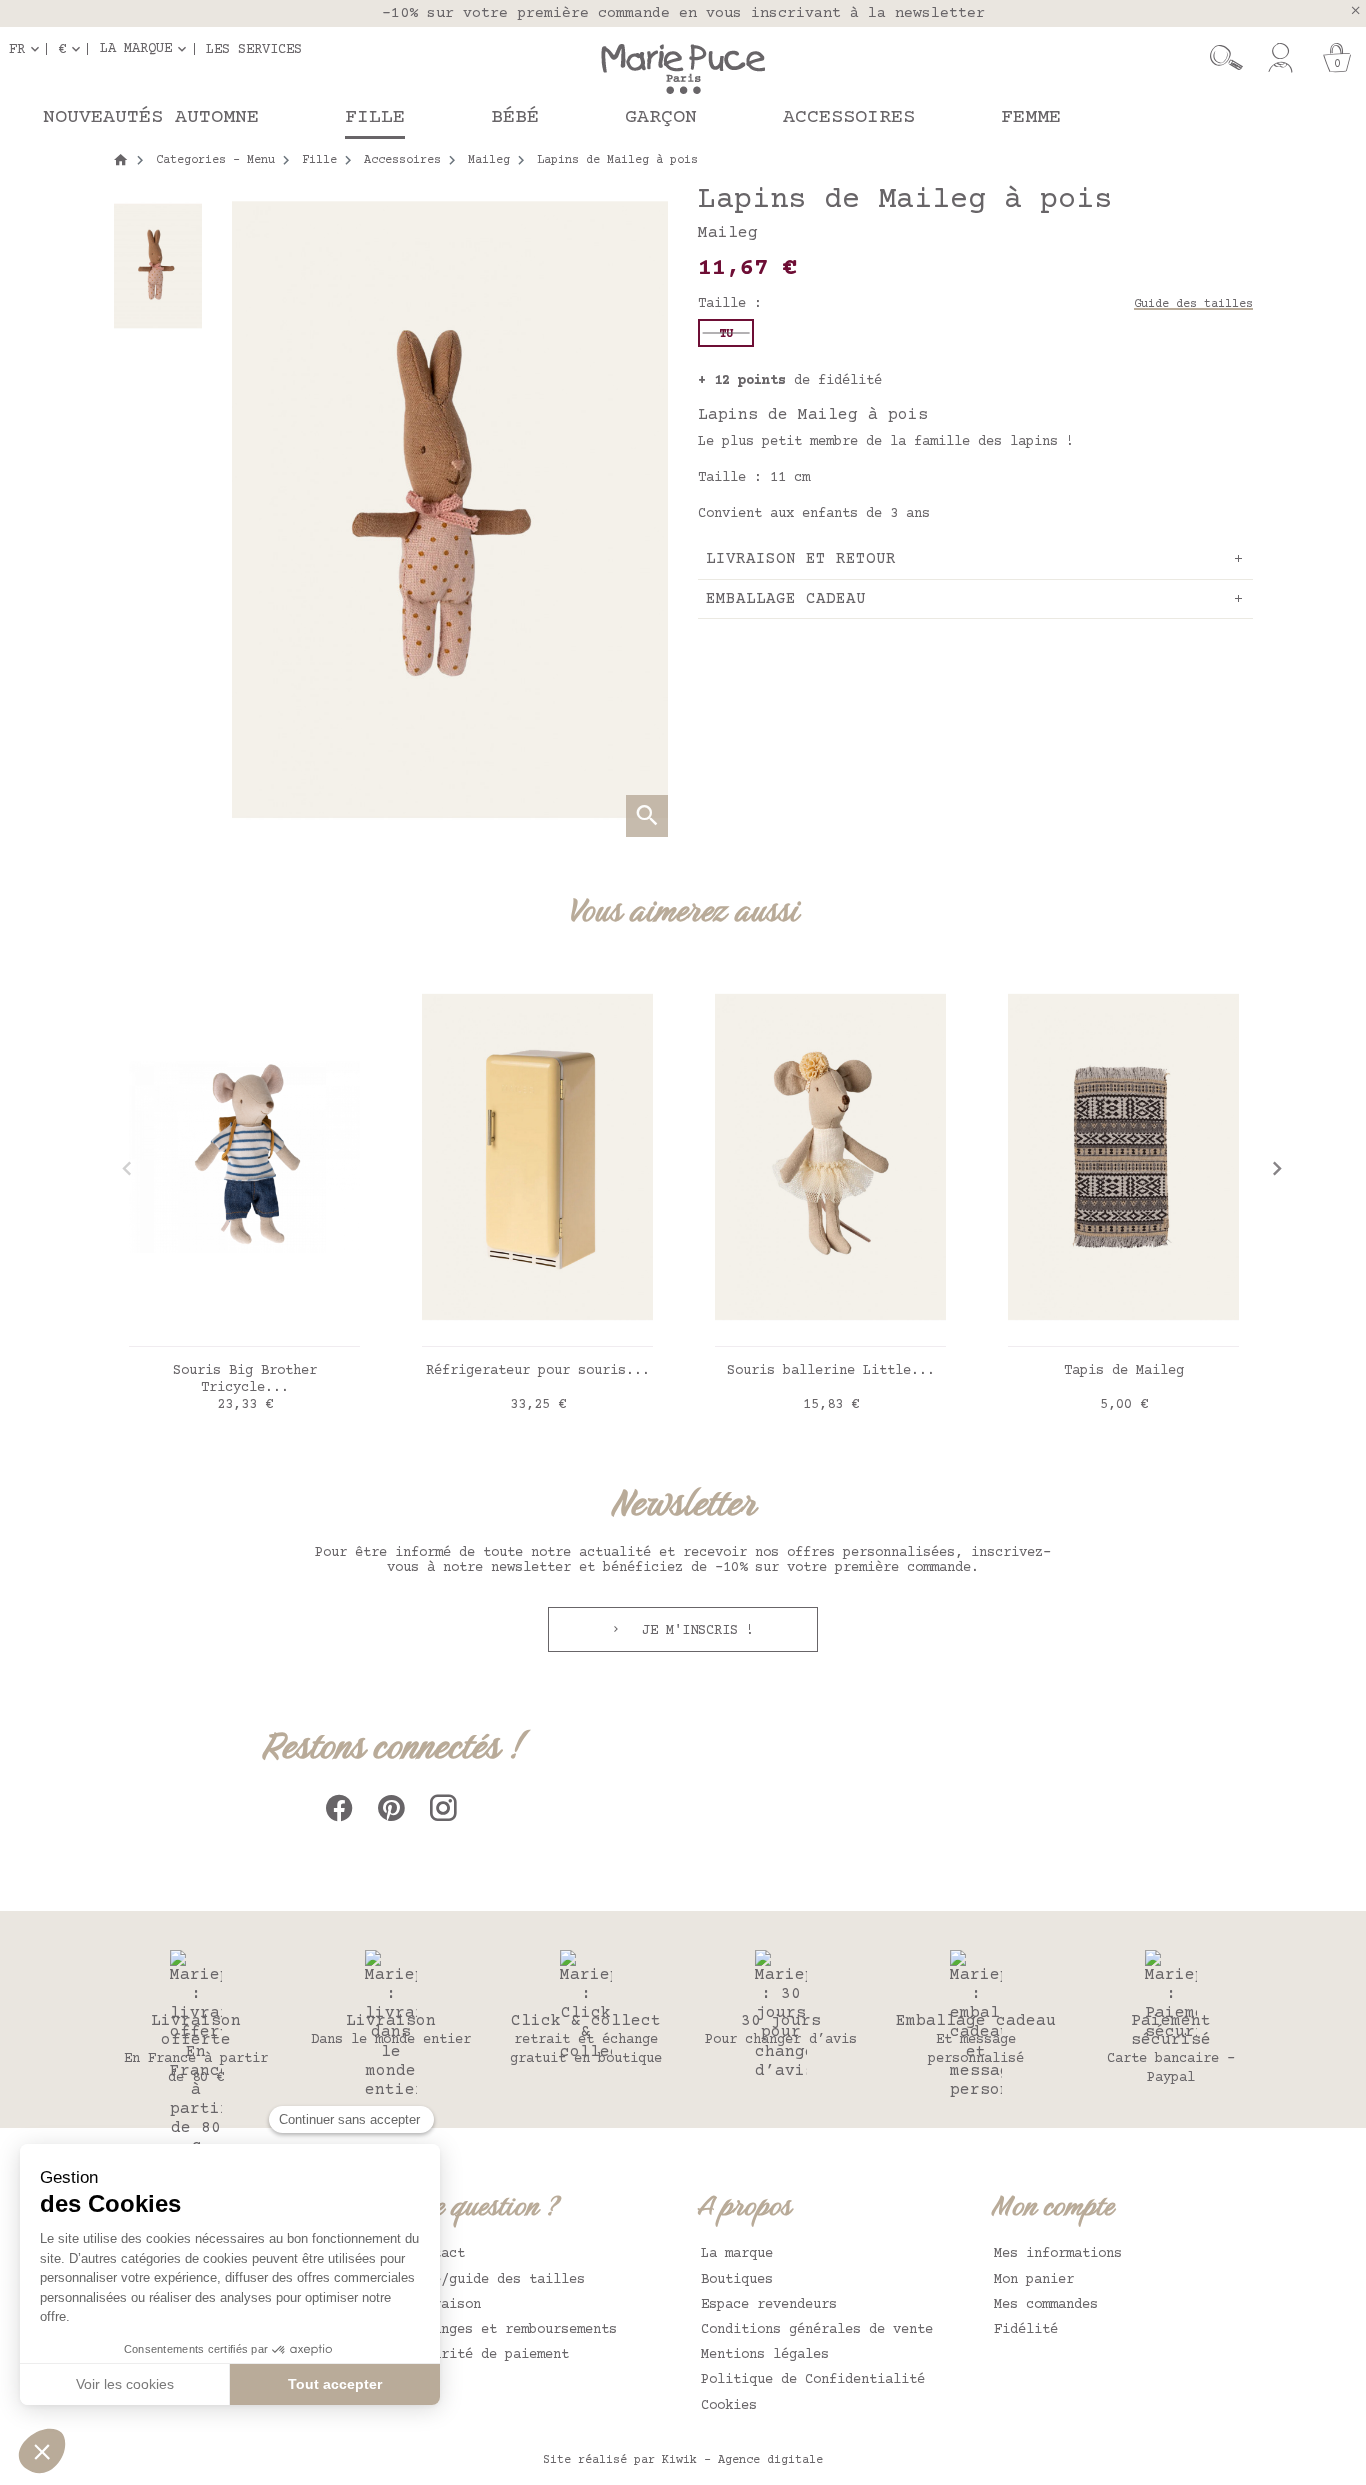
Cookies (729, 2406)
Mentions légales (765, 2355)
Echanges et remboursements (513, 2330)
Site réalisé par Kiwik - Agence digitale (683, 2460)
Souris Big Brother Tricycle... (245, 1379)
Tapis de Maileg (1124, 1371)
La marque (737, 2254)
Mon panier (1034, 2280)
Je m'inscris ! (694, 1631)
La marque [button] (136, 49)
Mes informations (1058, 2254)
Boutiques (737, 2280)
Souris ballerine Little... (831, 1371)
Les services (254, 49)
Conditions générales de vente (817, 2330)
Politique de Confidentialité (813, 2380)
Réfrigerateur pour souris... (538, 1371)
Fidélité (1026, 2330)
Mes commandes (1046, 2305)
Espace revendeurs (769, 2305)
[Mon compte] (1280, 58)
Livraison (445, 2305)
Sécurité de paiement (489, 2355)
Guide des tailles (1193, 304)
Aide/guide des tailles (497, 2280)
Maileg (728, 233)
